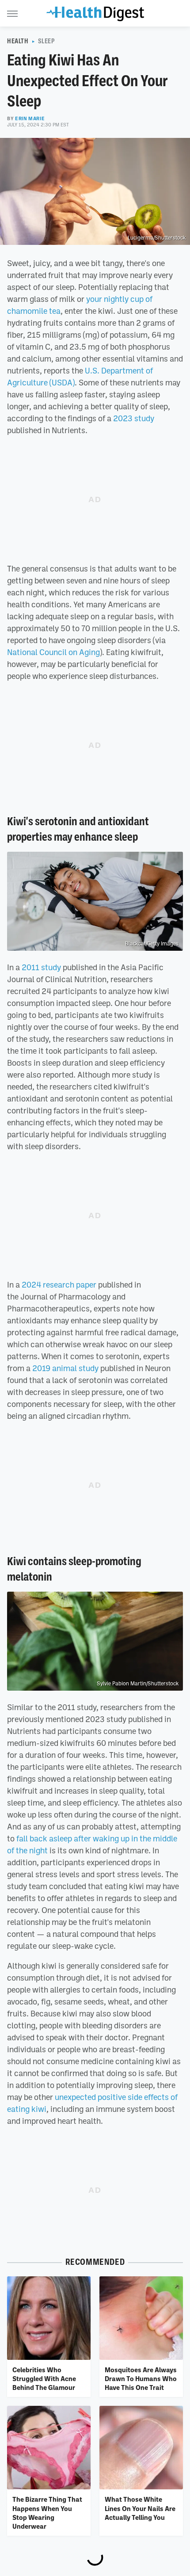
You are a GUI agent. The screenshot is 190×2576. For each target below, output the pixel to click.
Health (18, 41)
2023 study (134, 418)
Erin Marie (30, 118)
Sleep (47, 41)
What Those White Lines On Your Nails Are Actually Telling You (140, 2508)
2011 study (41, 967)
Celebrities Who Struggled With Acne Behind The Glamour (44, 2379)
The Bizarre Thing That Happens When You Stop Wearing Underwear (47, 2513)
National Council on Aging (53, 652)
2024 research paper (59, 1284)
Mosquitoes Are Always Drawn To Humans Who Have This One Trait (141, 2379)
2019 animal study (65, 1368)
